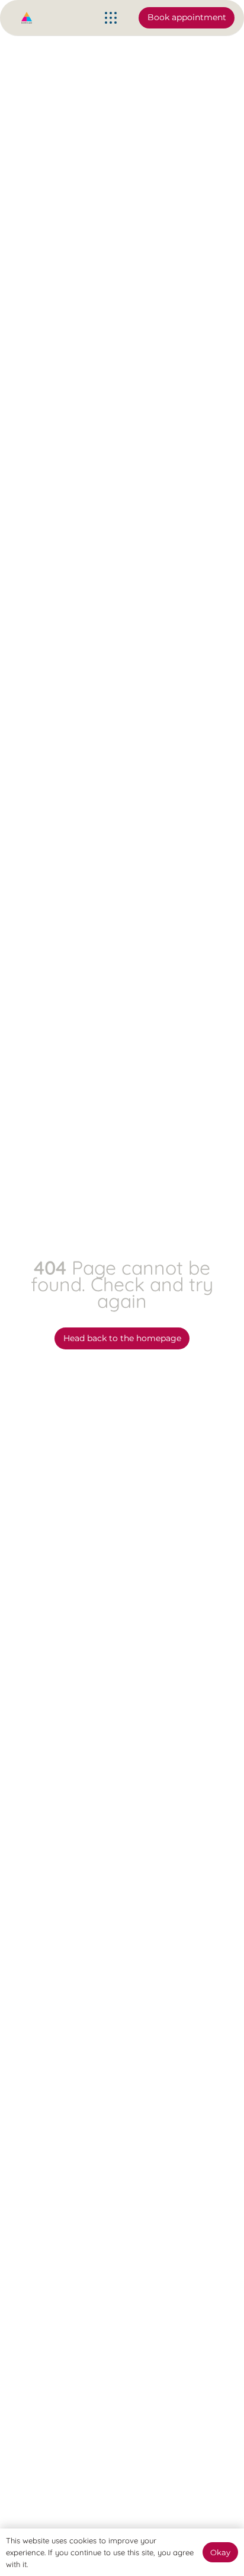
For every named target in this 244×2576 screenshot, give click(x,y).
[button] (111, 18)
